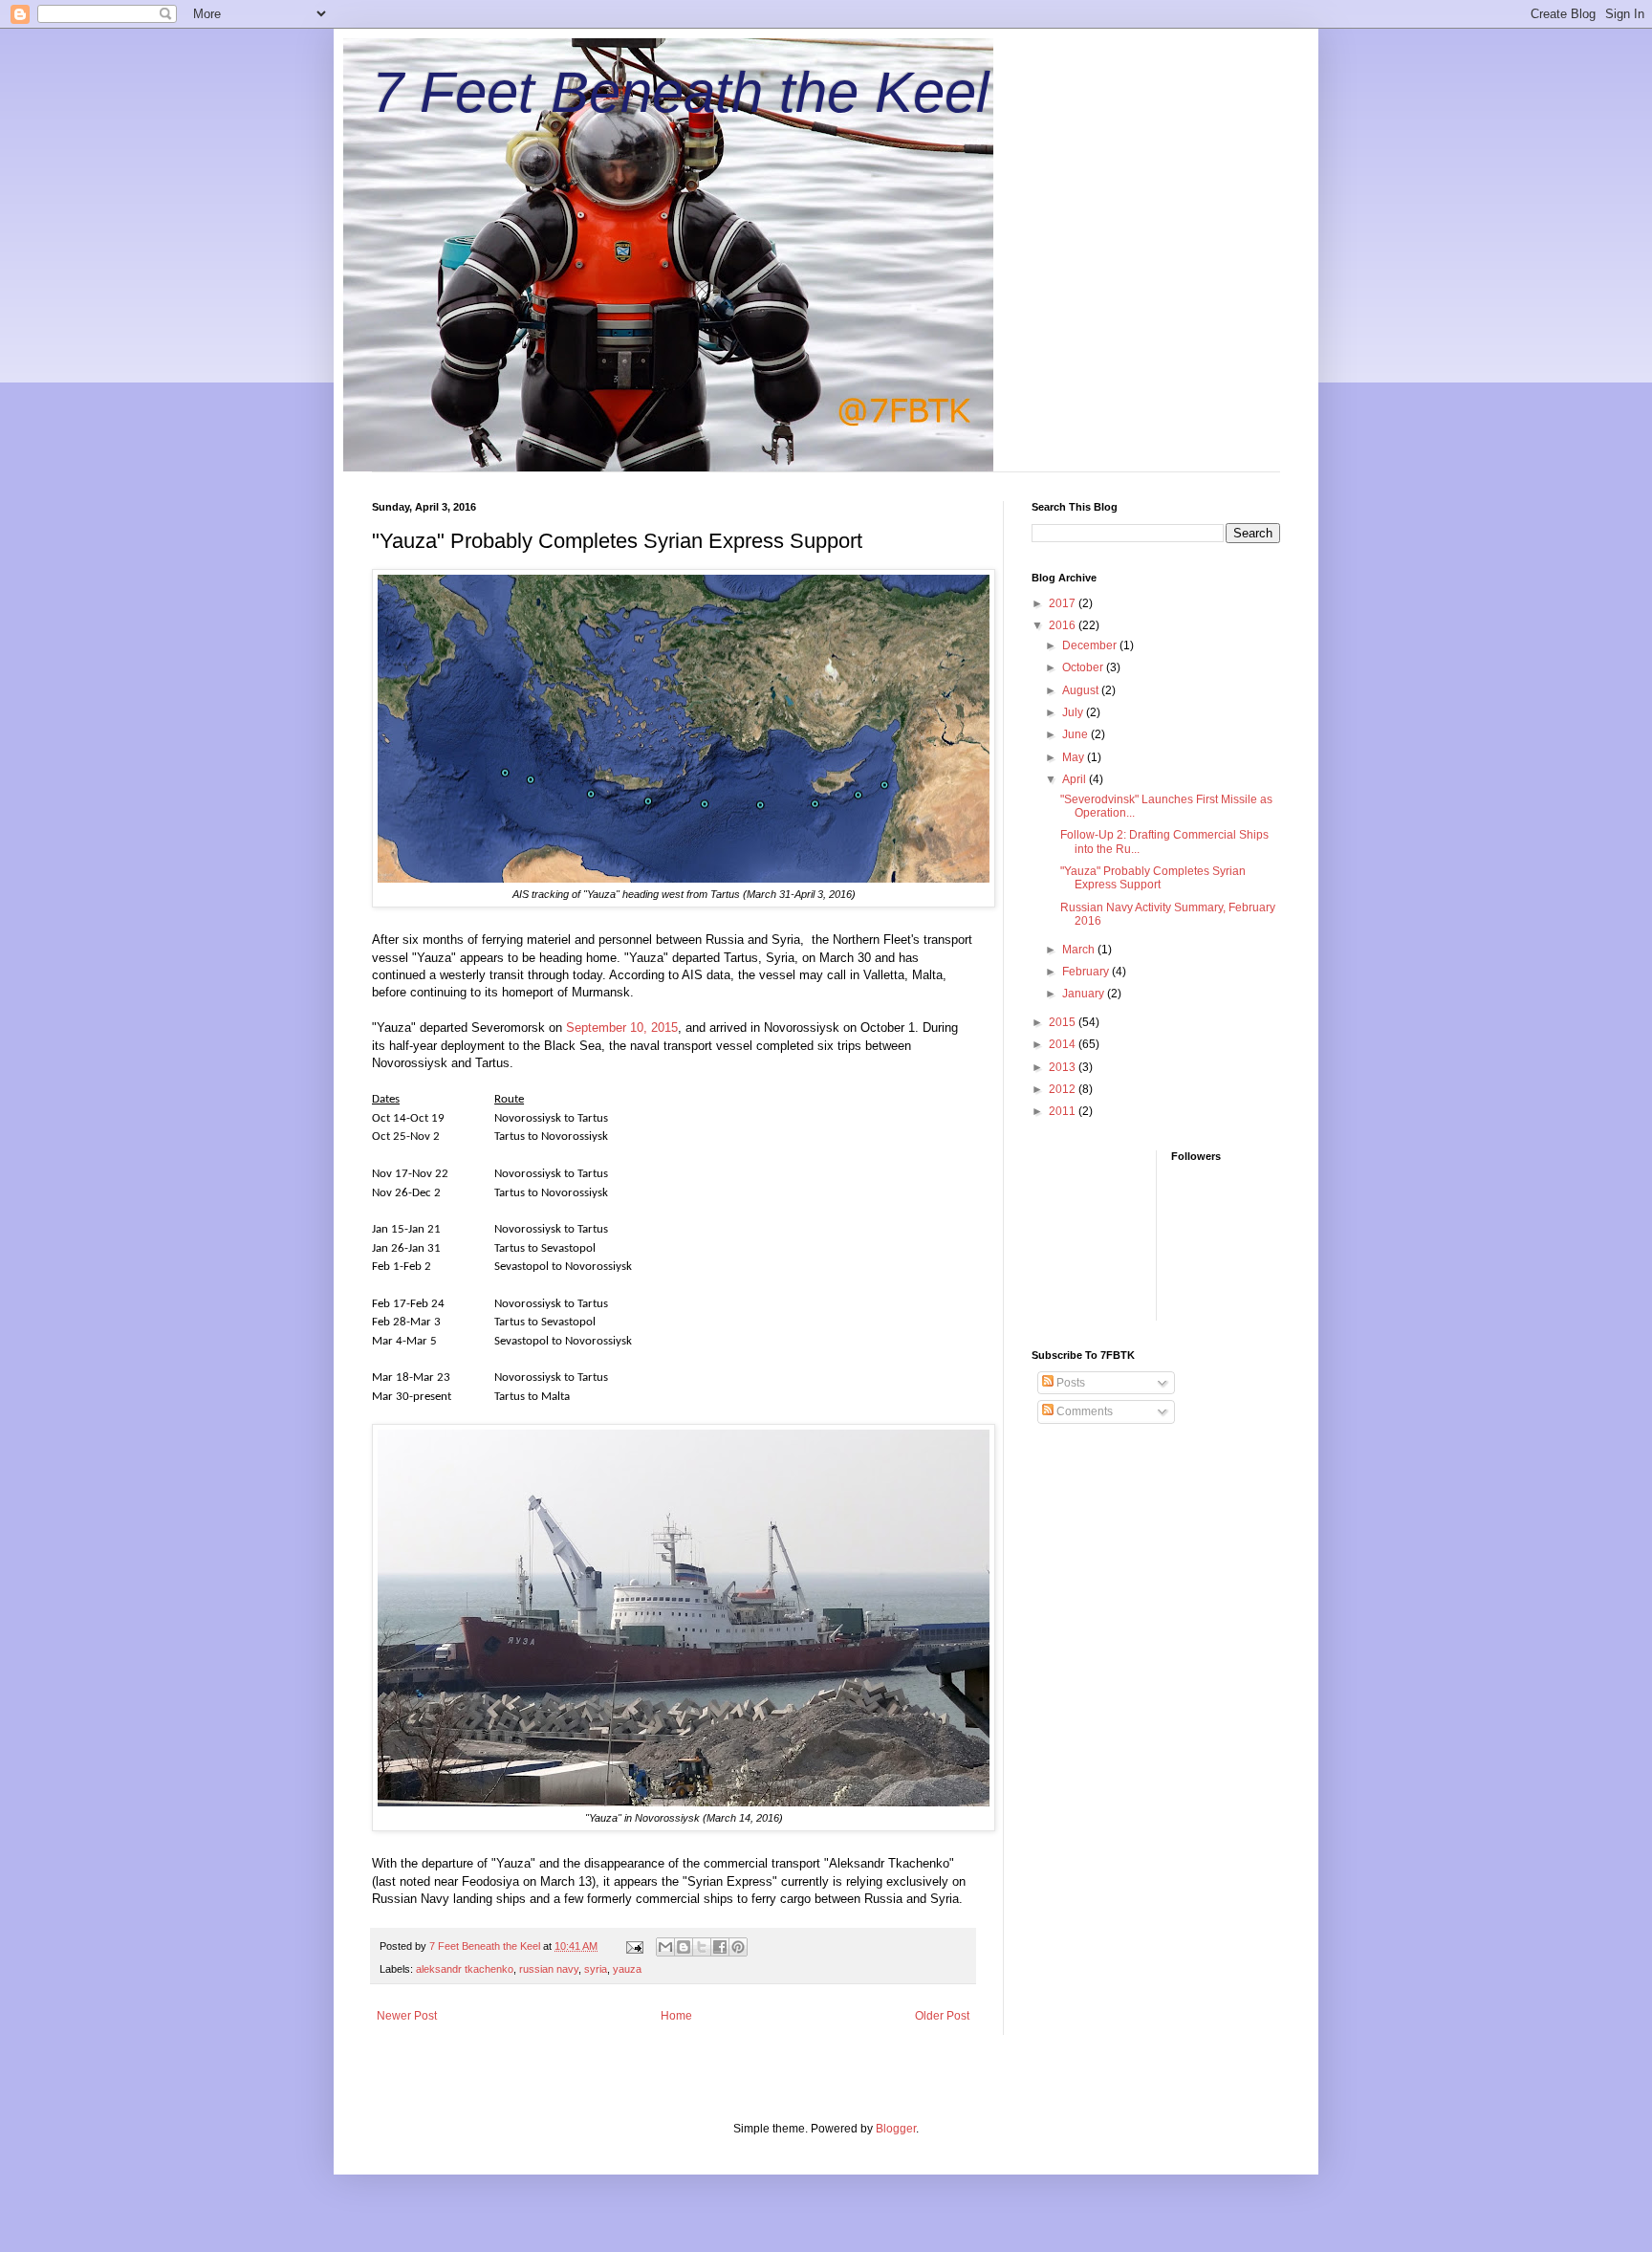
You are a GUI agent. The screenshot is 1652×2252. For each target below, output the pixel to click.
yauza (627, 1969)
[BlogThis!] (684, 1947)
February (1087, 972)
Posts (1069, 1383)
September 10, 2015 (622, 1028)
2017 (1064, 603)
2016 (1064, 625)
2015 (1064, 1022)
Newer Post (407, 2016)
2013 (1064, 1067)
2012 (1064, 1089)
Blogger (896, 2129)
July (1074, 712)
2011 (1064, 1111)
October (1084, 667)
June (1076, 734)
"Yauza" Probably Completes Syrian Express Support (1153, 878)
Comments (1083, 1411)
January (1085, 994)
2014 (1064, 1044)
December (1091, 645)
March (1080, 950)
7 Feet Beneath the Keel (680, 92)
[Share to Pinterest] (738, 1947)
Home (676, 2016)
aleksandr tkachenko (465, 1969)
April (1076, 779)
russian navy (549, 1969)
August (1082, 690)
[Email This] (665, 1947)
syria (596, 1969)
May (1075, 757)
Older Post (942, 2016)
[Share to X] (702, 1947)
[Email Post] (634, 1946)
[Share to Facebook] (720, 1947)
